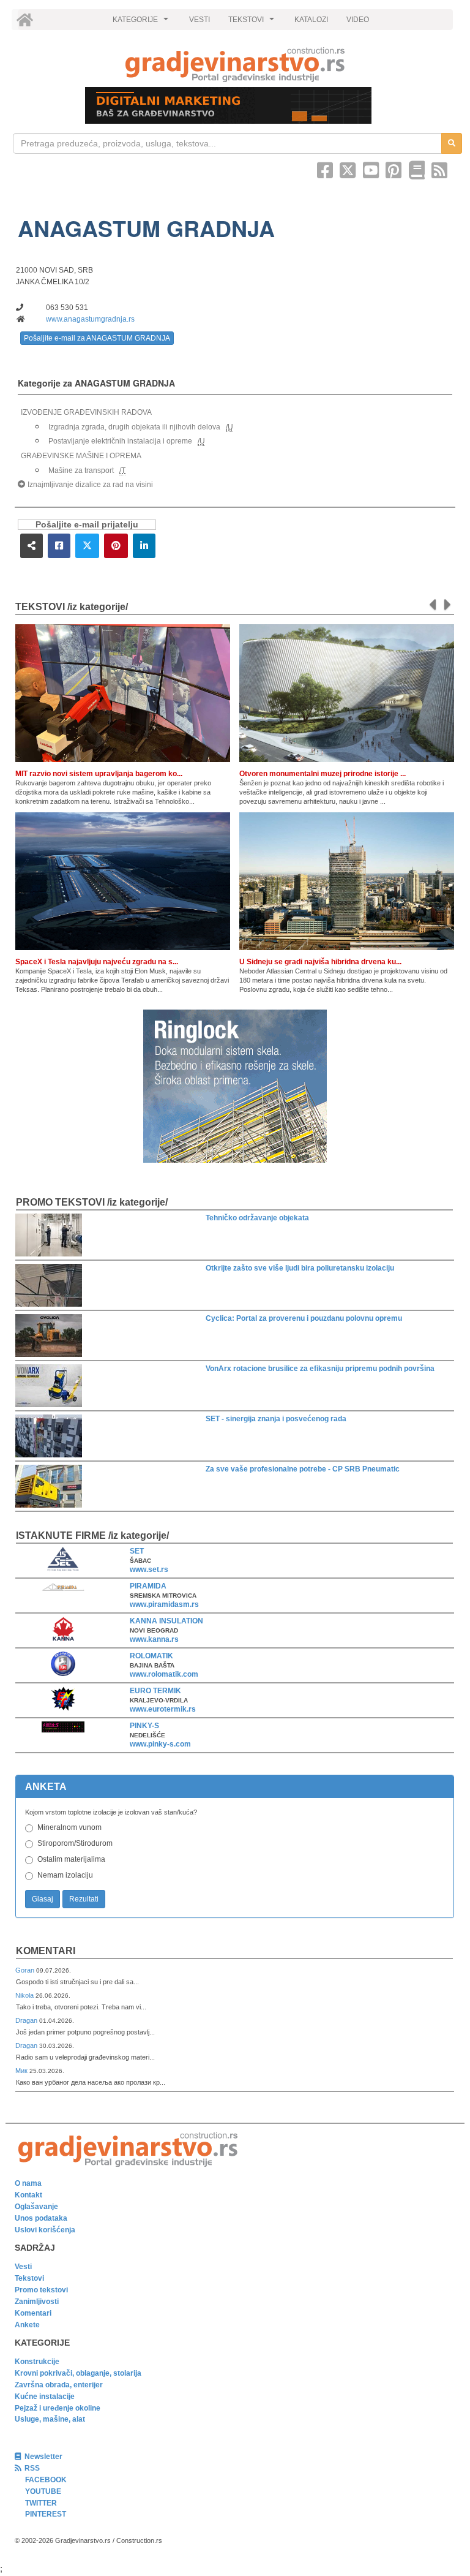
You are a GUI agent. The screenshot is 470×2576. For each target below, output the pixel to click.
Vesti (23, 2267)
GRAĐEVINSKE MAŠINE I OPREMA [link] (81, 456)
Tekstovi (29, 2278)
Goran (26, 1970)
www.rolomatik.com (164, 1674)
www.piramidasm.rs (164, 1604)
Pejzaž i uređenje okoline (58, 2408)
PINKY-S (144, 1726)
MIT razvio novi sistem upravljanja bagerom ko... (99, 774)
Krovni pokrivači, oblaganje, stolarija (78, 2373)
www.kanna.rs (154, 1639)
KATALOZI (311, 20)
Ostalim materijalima (71, 1859)
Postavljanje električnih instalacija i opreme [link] (120, 441)
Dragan (27, 2020)
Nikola (25, 1995)
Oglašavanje (36, 2207)
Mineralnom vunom (69, 1827)
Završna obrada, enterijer (59, 2385)
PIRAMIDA (148, 1586)
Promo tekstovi (41, 2290)
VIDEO (358, 20)
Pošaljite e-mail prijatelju (87, 525)
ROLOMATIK (151, 1656)
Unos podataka (41, 2218)
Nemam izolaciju (65, 1875)
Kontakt (28, 2195)
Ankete (27, 2325)
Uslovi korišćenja (45, 2230)
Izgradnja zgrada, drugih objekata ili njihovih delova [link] (134, 427)
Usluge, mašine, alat (50, 2419)
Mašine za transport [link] (81, 470)
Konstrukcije (37, 2362)
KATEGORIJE (142, 23)
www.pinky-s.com (160, 1744)
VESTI (200, 20)
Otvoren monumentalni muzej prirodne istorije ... (323, 774)
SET (137, 1551)
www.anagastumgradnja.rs (90, 319)
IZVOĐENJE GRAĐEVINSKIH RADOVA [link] (86, 412)
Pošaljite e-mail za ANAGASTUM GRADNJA (97, 338)
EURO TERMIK (155, 1691)
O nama (28, 2183)
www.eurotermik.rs (163, 1709)
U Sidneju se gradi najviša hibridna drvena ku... (320, 962)
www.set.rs (149, 1569)
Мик (22, 2071)
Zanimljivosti (37, 2302)
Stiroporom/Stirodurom (75, 1843)
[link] (235, 65)
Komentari (46, 1951)
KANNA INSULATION (166, 1621)
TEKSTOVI (253, 23)
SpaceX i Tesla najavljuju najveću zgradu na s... (97, 962)
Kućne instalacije (45, 2397)
